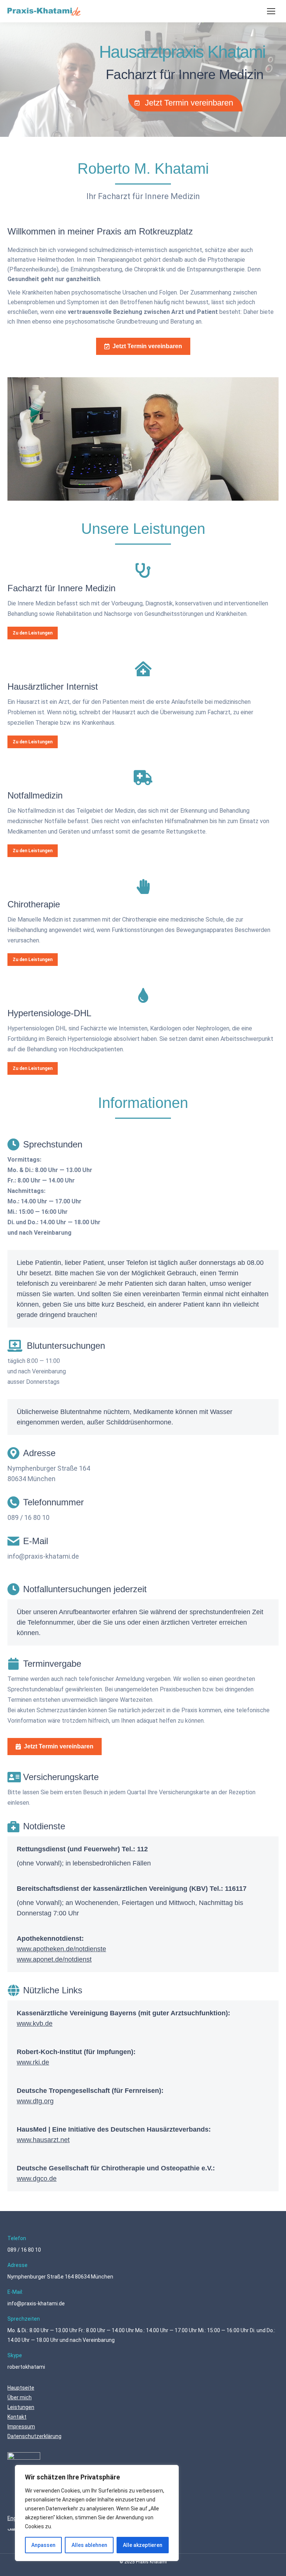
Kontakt (17, 2417)
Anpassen (43, 2545)
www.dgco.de (37, 2179)
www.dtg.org (35, 2101)
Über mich (20, 2397)
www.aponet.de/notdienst (54, 1959)
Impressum (21, 2427)
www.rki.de (33, 2062)
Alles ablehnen (89, 2545)
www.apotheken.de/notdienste (61, 1949)
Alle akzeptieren (143, 2545)
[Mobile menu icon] (271, 11)
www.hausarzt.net (43, 2140)
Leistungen (21, 2407)
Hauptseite (21, 2388)
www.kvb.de (35, 2024)
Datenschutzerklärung (34, 2436)
